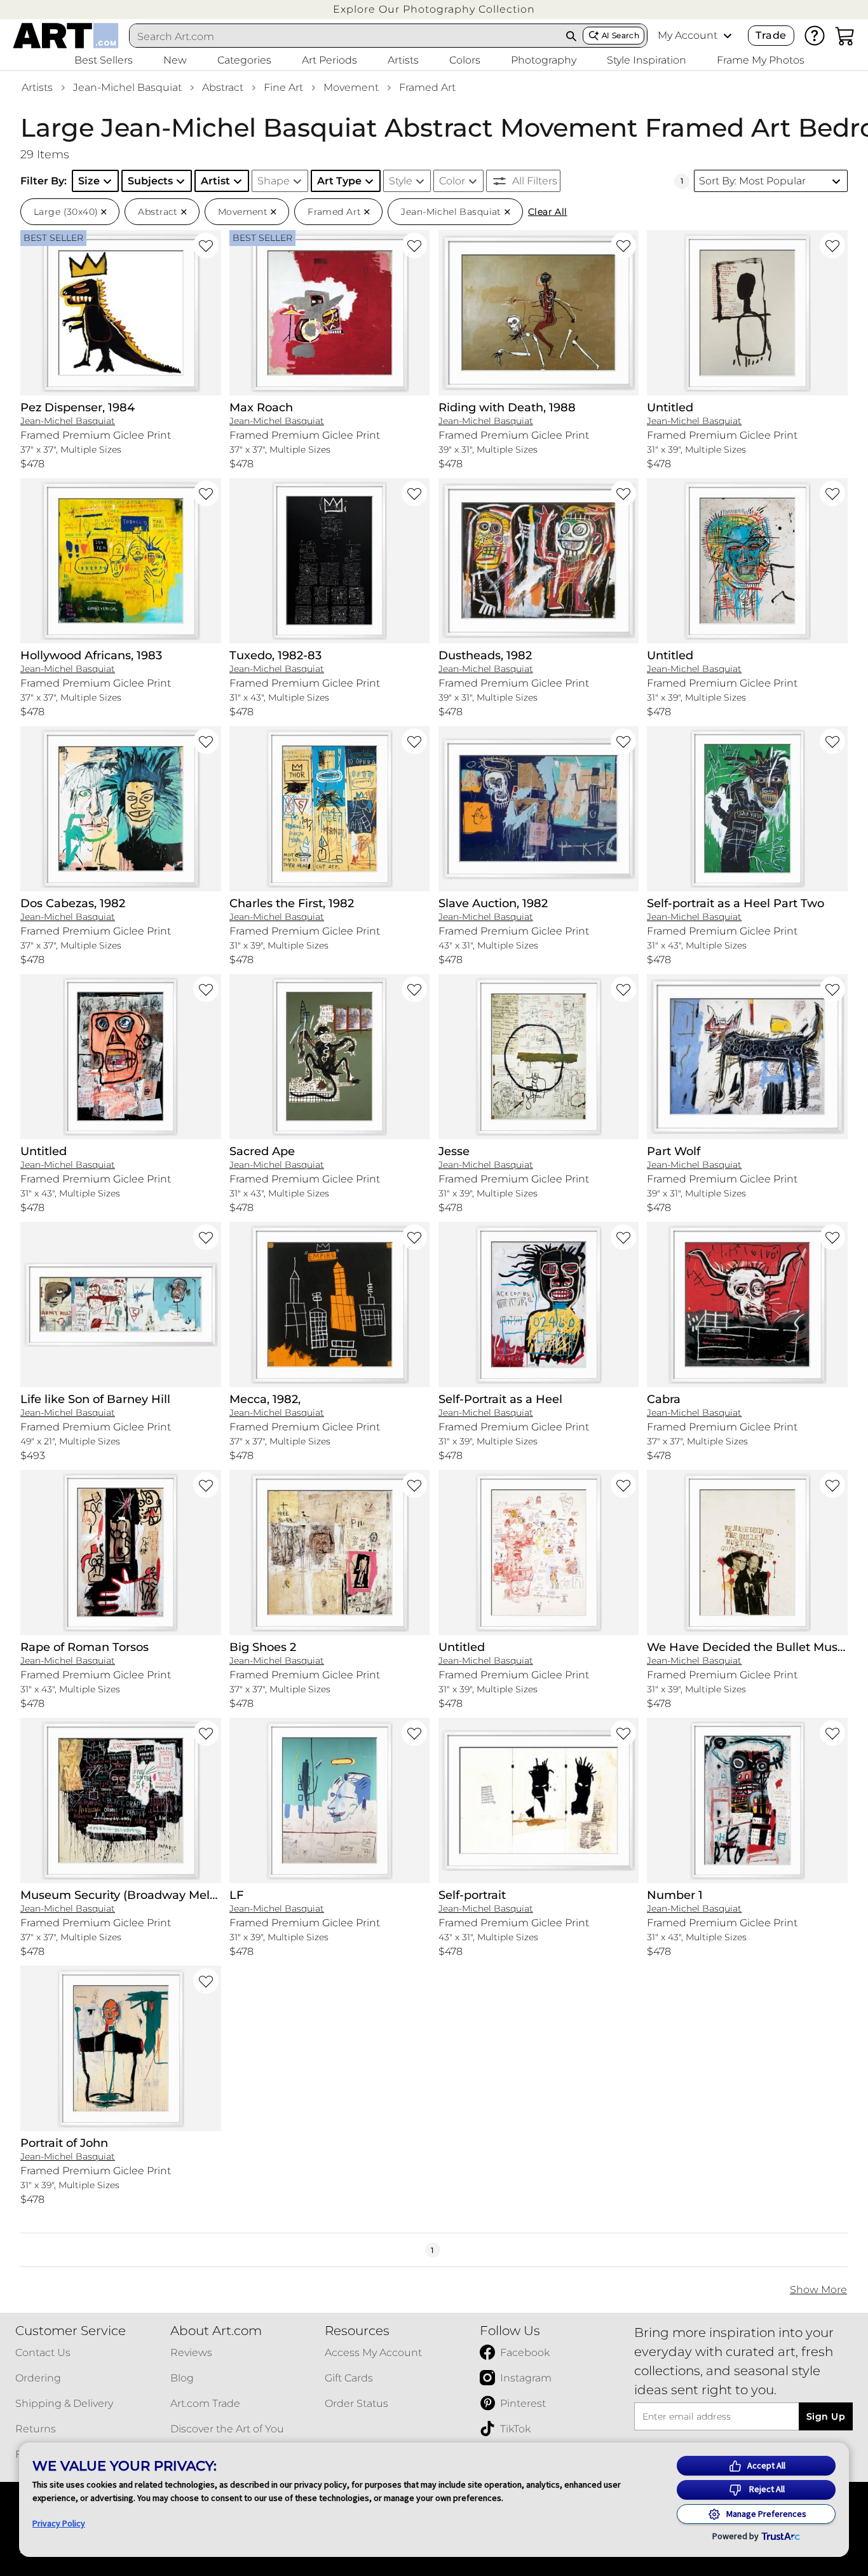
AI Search (620, 35)
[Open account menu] (728, 36)
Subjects (150, 181)
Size (89, 181)
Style (401, 181)
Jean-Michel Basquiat (127, 87)
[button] (434, 9)
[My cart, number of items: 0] (845, 36)
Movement (351, 87)
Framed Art (427, 87)
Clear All (548, 212)
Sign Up (826, 2416)
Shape (274, 181)
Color (452, 181)
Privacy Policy (59, 2523)
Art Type (339, 181)
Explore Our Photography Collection (434, 9)
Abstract (223, 87)
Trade (771, 35)
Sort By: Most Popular (752, 181)
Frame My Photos (761, 60)
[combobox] (345, 36)
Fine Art (283, 87)
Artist (215, 181)
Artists (37, 87)
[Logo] (66, 36)
